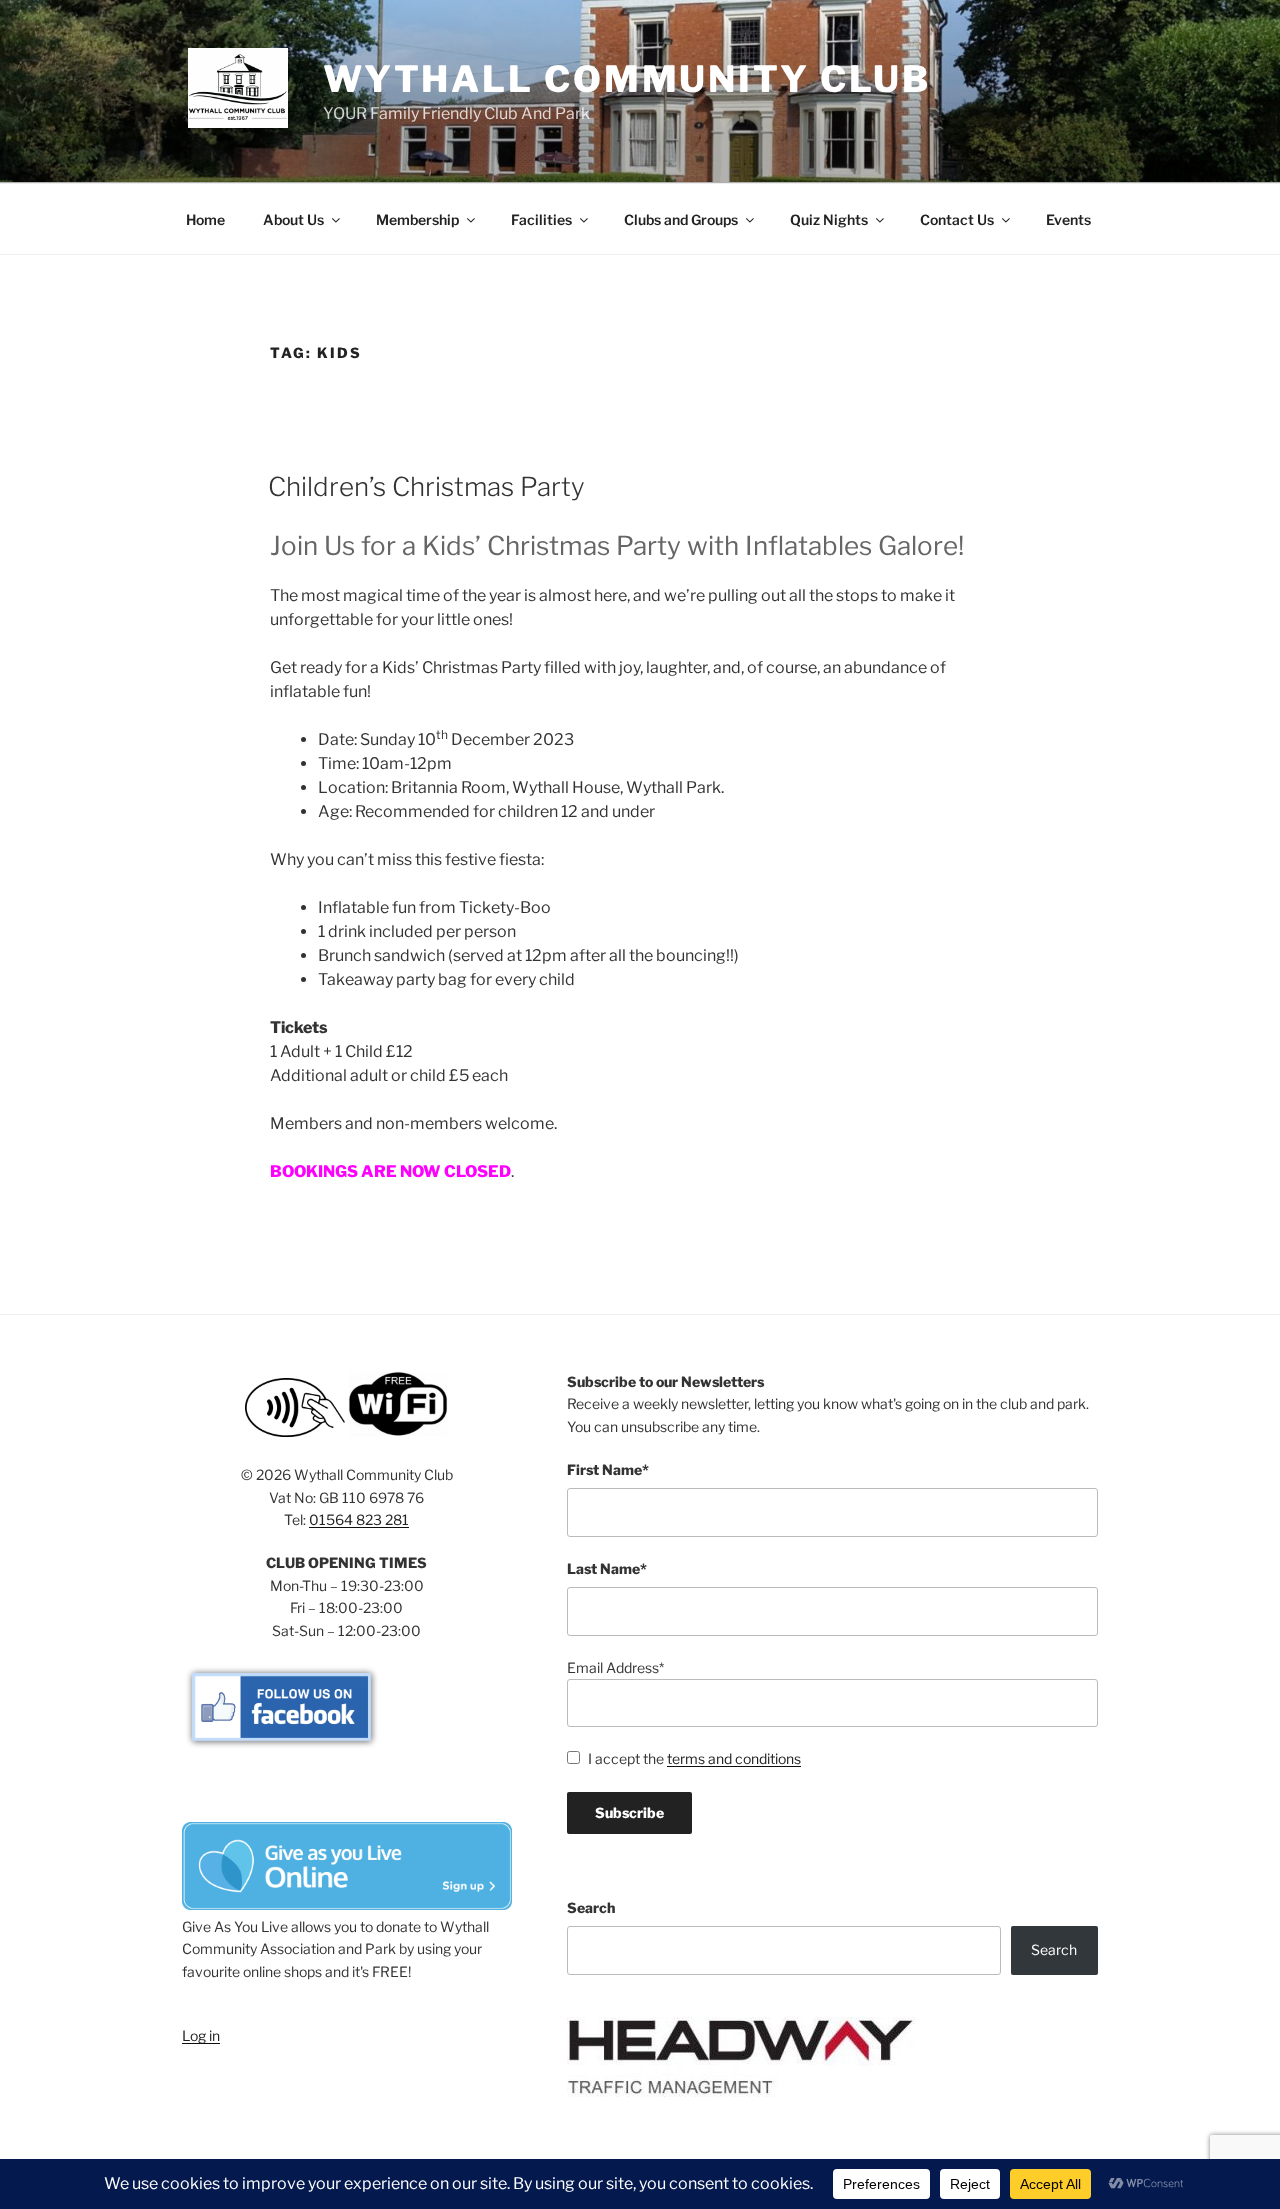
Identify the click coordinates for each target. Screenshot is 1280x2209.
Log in (201, 2035)
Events (1068, 219)
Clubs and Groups (681, 219)
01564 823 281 (359, 1519)
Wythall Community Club (627, 79)
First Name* (608, 1469)
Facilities (541, 219)
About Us (293, 219)
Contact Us (957, 219)
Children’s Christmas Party (426, 486)
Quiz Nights (829, 219)
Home (205, 219)
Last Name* (607, 1568)
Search (591, 1907)
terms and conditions (734, 1758)
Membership (417, 219)
